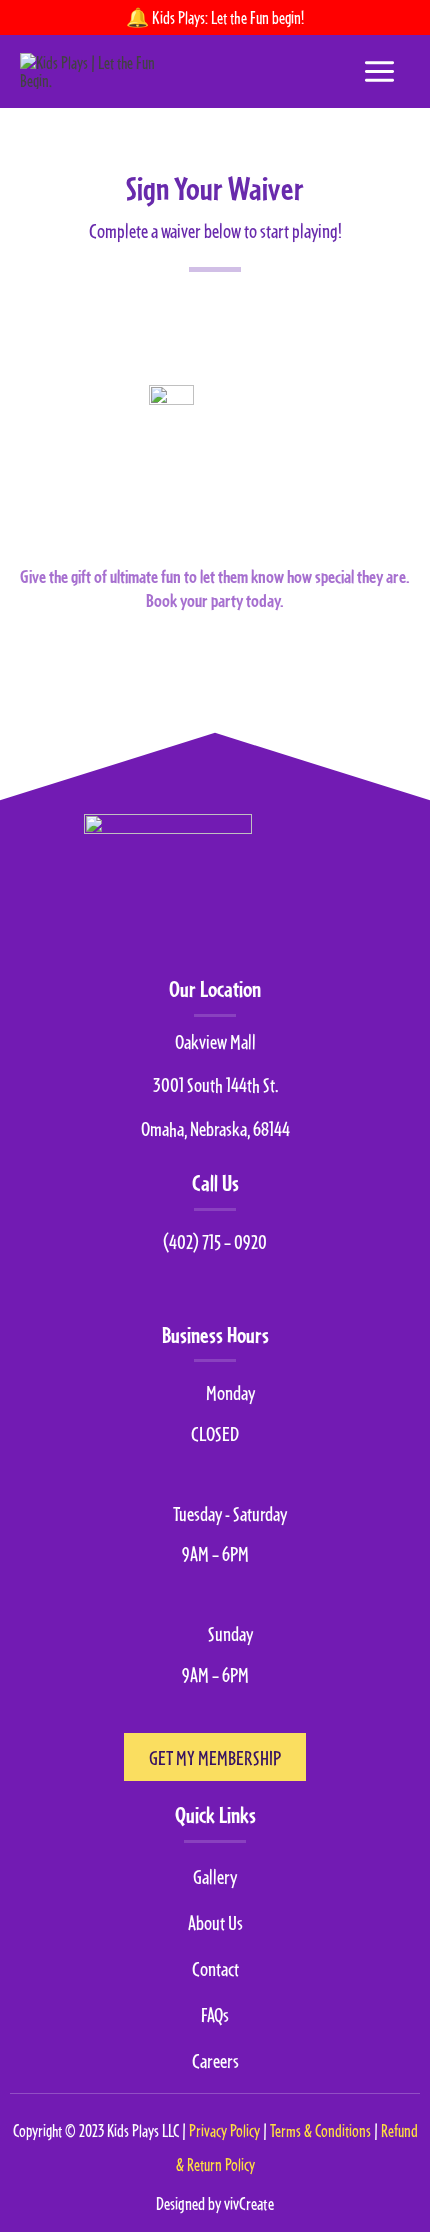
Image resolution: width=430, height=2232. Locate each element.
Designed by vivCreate (215, 2203)
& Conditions (322, 2130)
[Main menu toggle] (379, 71)
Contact (215, 1968)
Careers (215, 2060)
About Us (215, 1922)
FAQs (215, 2014)
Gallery (215, 1876)
